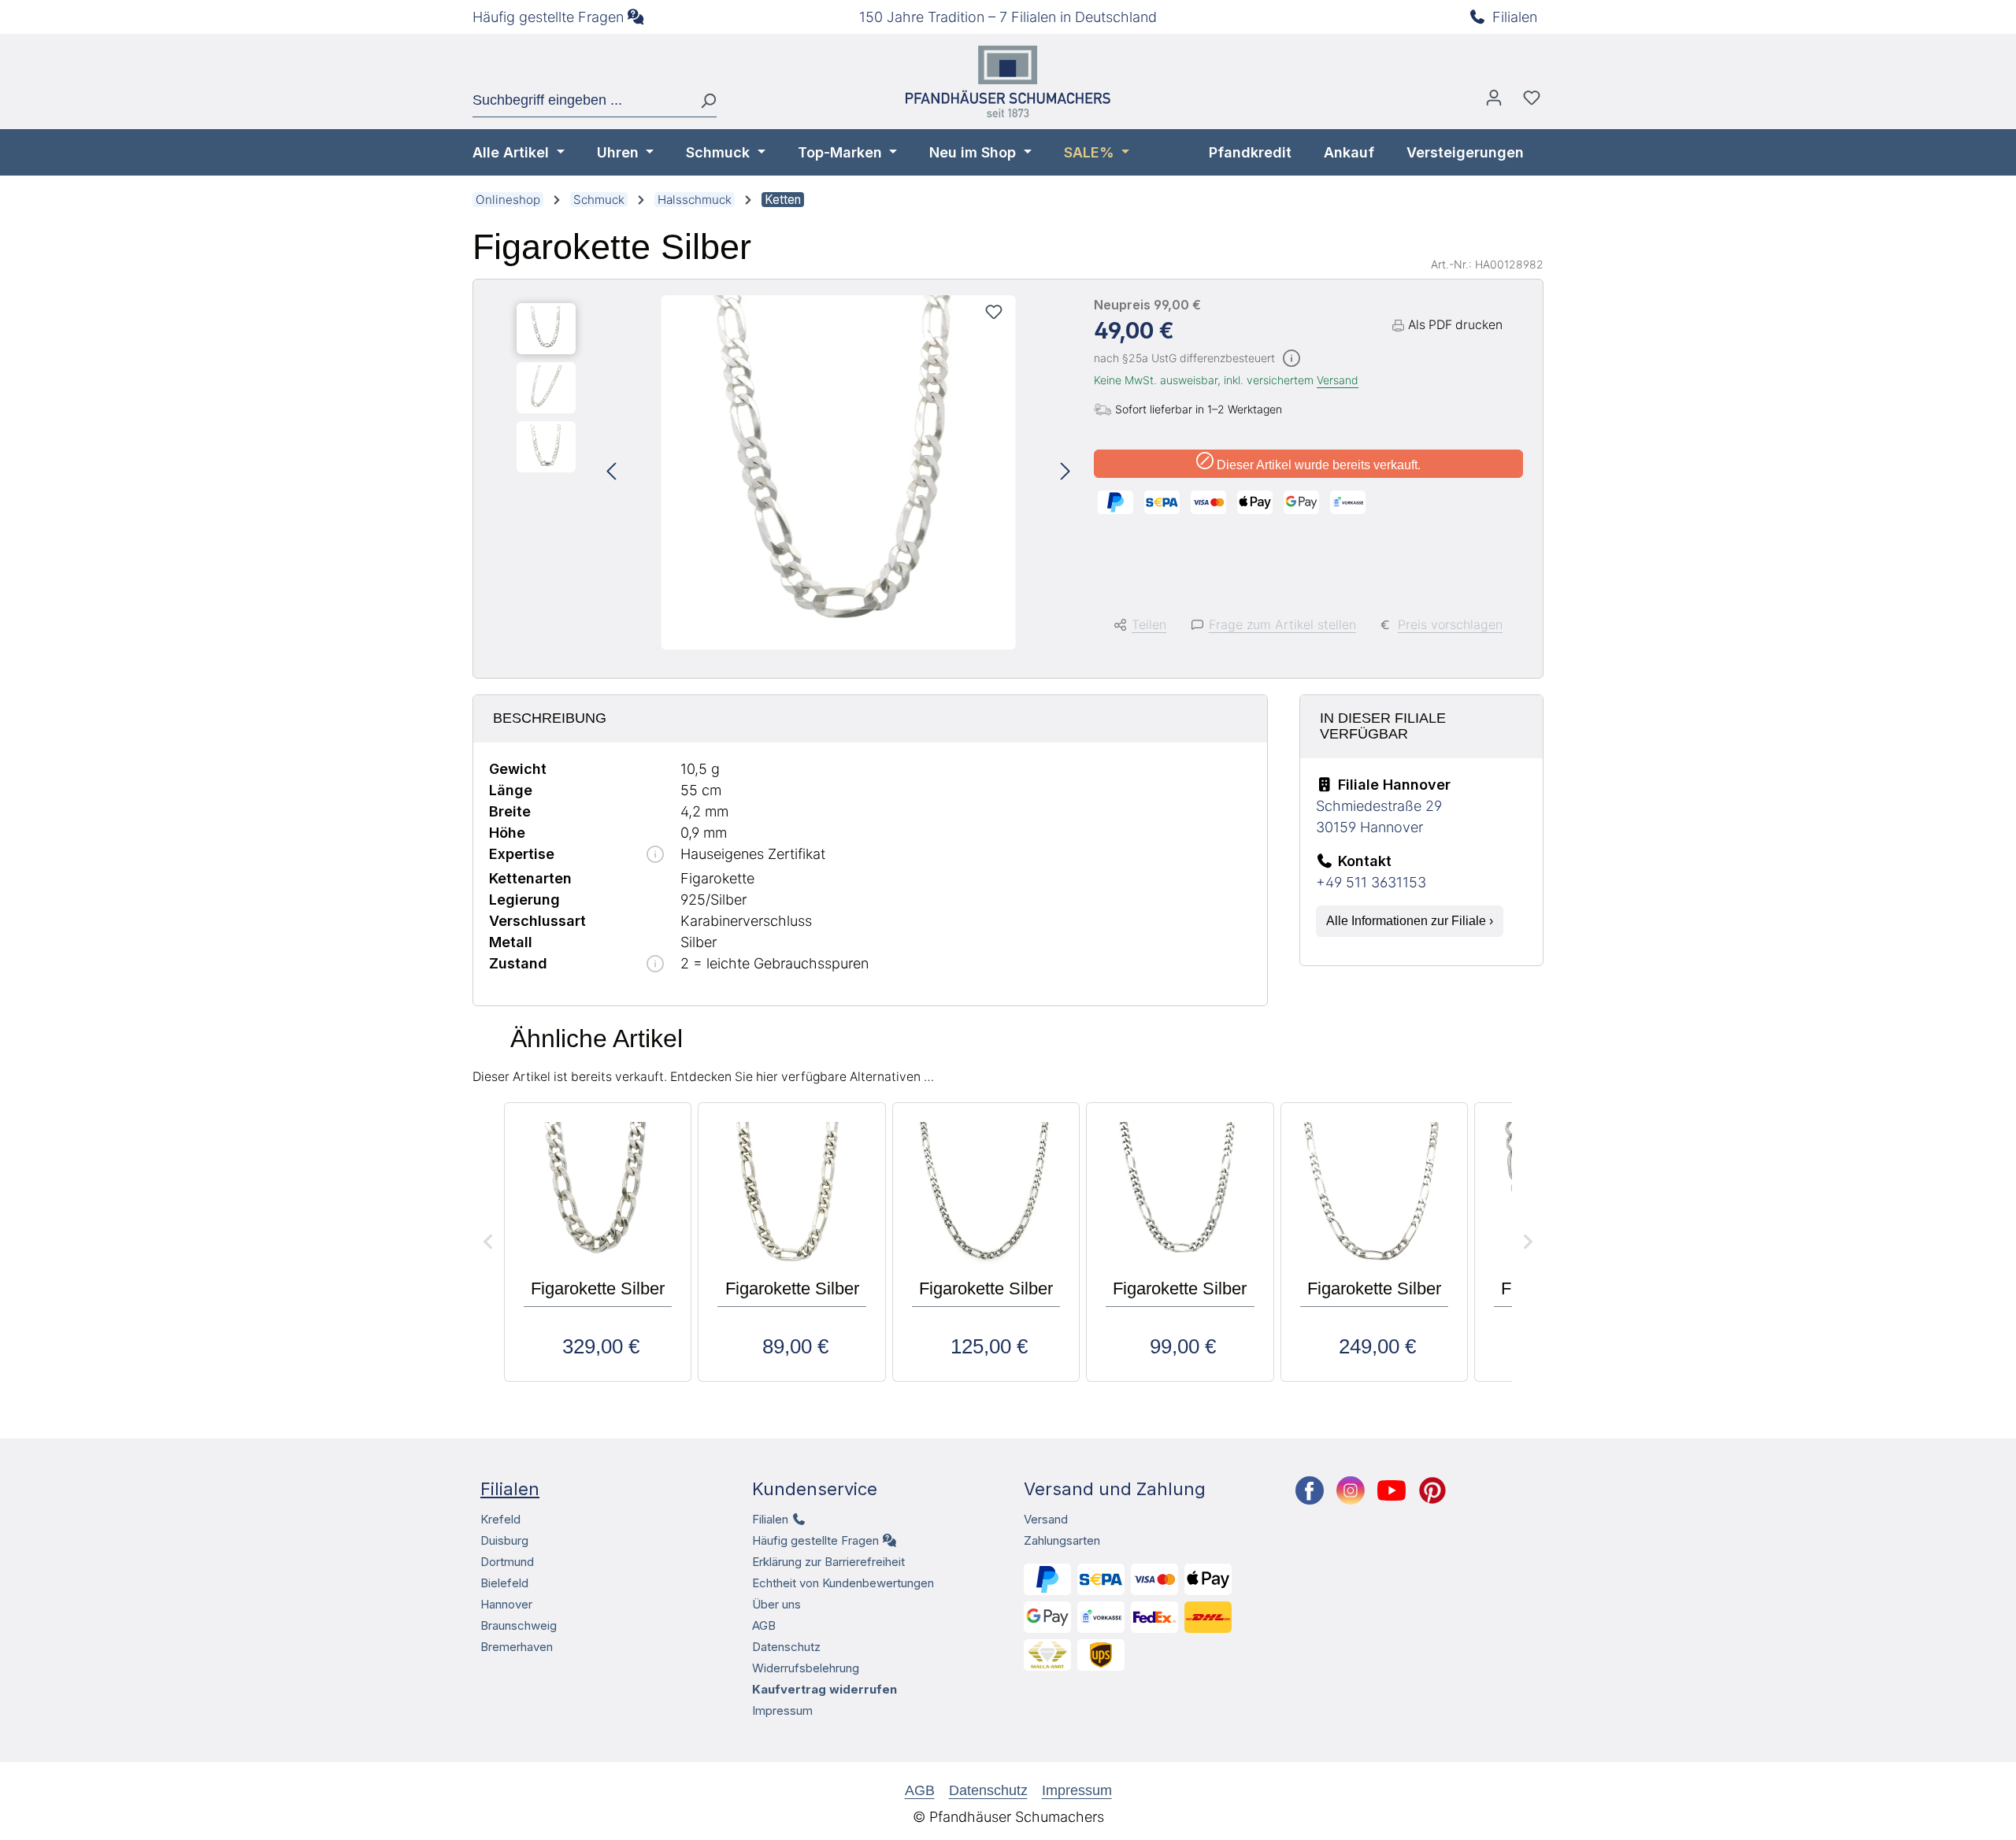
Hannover (506, 1604)
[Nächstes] (1065, 473)
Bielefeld (504, 1583)
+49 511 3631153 (1371, 882)
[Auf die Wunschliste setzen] (994, 312)
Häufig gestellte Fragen (548, 17)
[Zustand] (655, 965)
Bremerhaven (517, 1647)
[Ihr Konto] (1494, 102)
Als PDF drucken (1455, 325)
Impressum (782, 1710)
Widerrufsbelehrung (806, 1668)
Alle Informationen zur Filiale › (1410, 921)
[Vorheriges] (611, 473)
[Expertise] (655, 855)
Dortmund (507, 1562)
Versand (1338, 380)
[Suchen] (702, 101)
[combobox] (580, 101)
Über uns (776, 1604)
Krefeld (500, 1519)
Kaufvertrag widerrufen (825, 1689)
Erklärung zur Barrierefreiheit (828, 1562)
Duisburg (504, 1540)
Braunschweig (519, 1625)
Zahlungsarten (1062, 1540)
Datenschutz (786, 1647)
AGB (764, 1625)
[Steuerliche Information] (1291, 359)
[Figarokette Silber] (839, 472)
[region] (793, 472)
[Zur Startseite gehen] (1008, 81)
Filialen (1515, 17)
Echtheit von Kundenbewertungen (843, 1583)
